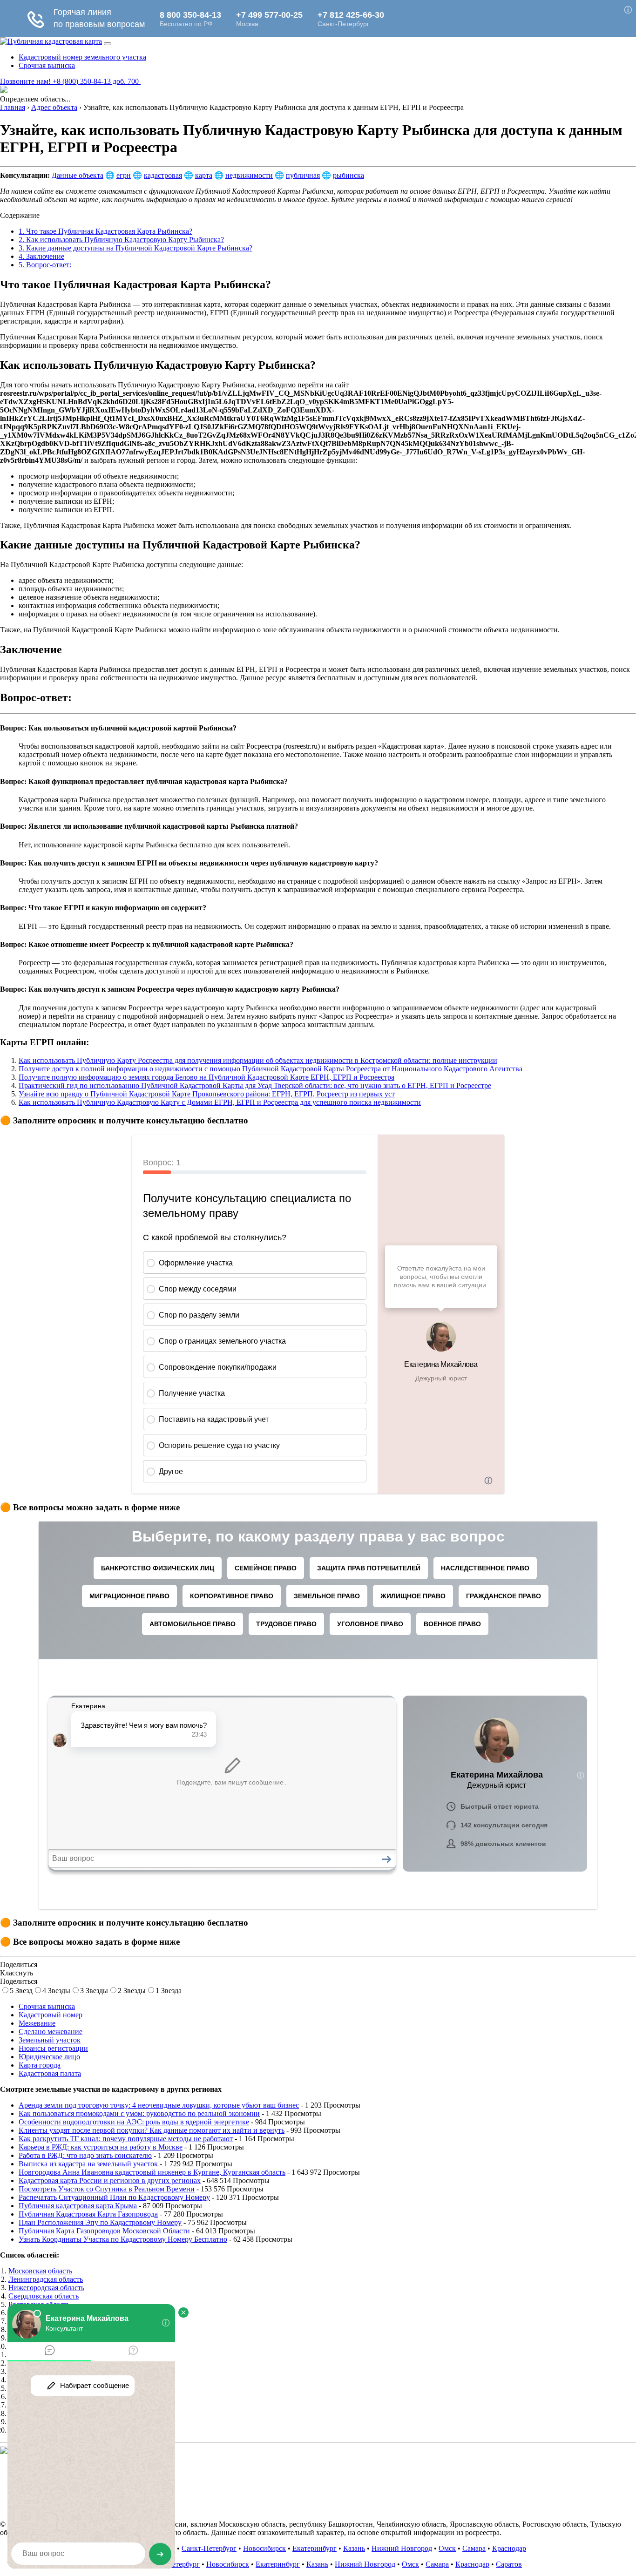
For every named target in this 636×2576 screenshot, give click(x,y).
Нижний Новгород (402, 2548)
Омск (447, 2548)
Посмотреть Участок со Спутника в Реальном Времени (107, 2189)
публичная (303, 175)
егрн (124, 175)
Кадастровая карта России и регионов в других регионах (110, 2180)
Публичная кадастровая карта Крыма (78, 2206)
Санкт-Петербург (209, 2548)
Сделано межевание (51, 2032)
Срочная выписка (47, 65)
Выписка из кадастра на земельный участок (88, 2164)
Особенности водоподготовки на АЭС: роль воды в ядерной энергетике (134, 2122)
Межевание (37, 2023)
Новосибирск (264, 2548)
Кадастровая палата (50, 2073)
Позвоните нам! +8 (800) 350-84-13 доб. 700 (70, 81)
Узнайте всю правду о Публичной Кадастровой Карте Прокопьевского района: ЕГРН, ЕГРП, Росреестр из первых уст (207, 1094)
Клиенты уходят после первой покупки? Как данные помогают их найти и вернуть (152, 2130)
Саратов (509, 2564)
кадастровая (163, 175)
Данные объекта (78, 175)
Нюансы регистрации (53, 2048)
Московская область (40, 2271)
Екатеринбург (315, 2548)
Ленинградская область (46, 2279)
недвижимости (249, 175)
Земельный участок (50, 2040)
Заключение (41, 256)
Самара (474, 2548)
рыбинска (348, 175)
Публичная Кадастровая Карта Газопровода (88, 2214)
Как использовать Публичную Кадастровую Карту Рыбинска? (121, 240)
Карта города (40, 2065)
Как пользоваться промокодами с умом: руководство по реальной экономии (139, 2113)
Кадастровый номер (51, 2015)
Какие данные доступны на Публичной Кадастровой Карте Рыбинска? (135, 248)
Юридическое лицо (49, 2057)
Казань (354, 2548)
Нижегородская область (46, 2288)
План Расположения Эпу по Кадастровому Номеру (100, 2222)
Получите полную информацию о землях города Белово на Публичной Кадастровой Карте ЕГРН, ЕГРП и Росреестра (206, 1077)
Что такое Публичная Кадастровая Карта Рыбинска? (105, 231)
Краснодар (509, 2548)
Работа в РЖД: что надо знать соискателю (85, 2155)
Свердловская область (44, 2296)
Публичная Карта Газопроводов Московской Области (104, 2231)
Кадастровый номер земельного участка (82, 57)
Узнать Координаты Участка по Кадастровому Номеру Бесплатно (123, 2239)
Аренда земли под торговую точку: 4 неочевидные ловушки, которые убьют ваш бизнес (159, 2105)
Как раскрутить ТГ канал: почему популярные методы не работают (126, 2139)
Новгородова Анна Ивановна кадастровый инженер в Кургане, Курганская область (152, 2172)
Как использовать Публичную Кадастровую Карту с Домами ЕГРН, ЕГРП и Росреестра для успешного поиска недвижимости (220, 1102)
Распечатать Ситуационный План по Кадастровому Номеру (114, 2197)
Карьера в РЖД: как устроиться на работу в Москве (101, 2147)
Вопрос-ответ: (45, 265)
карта (204, 175)
